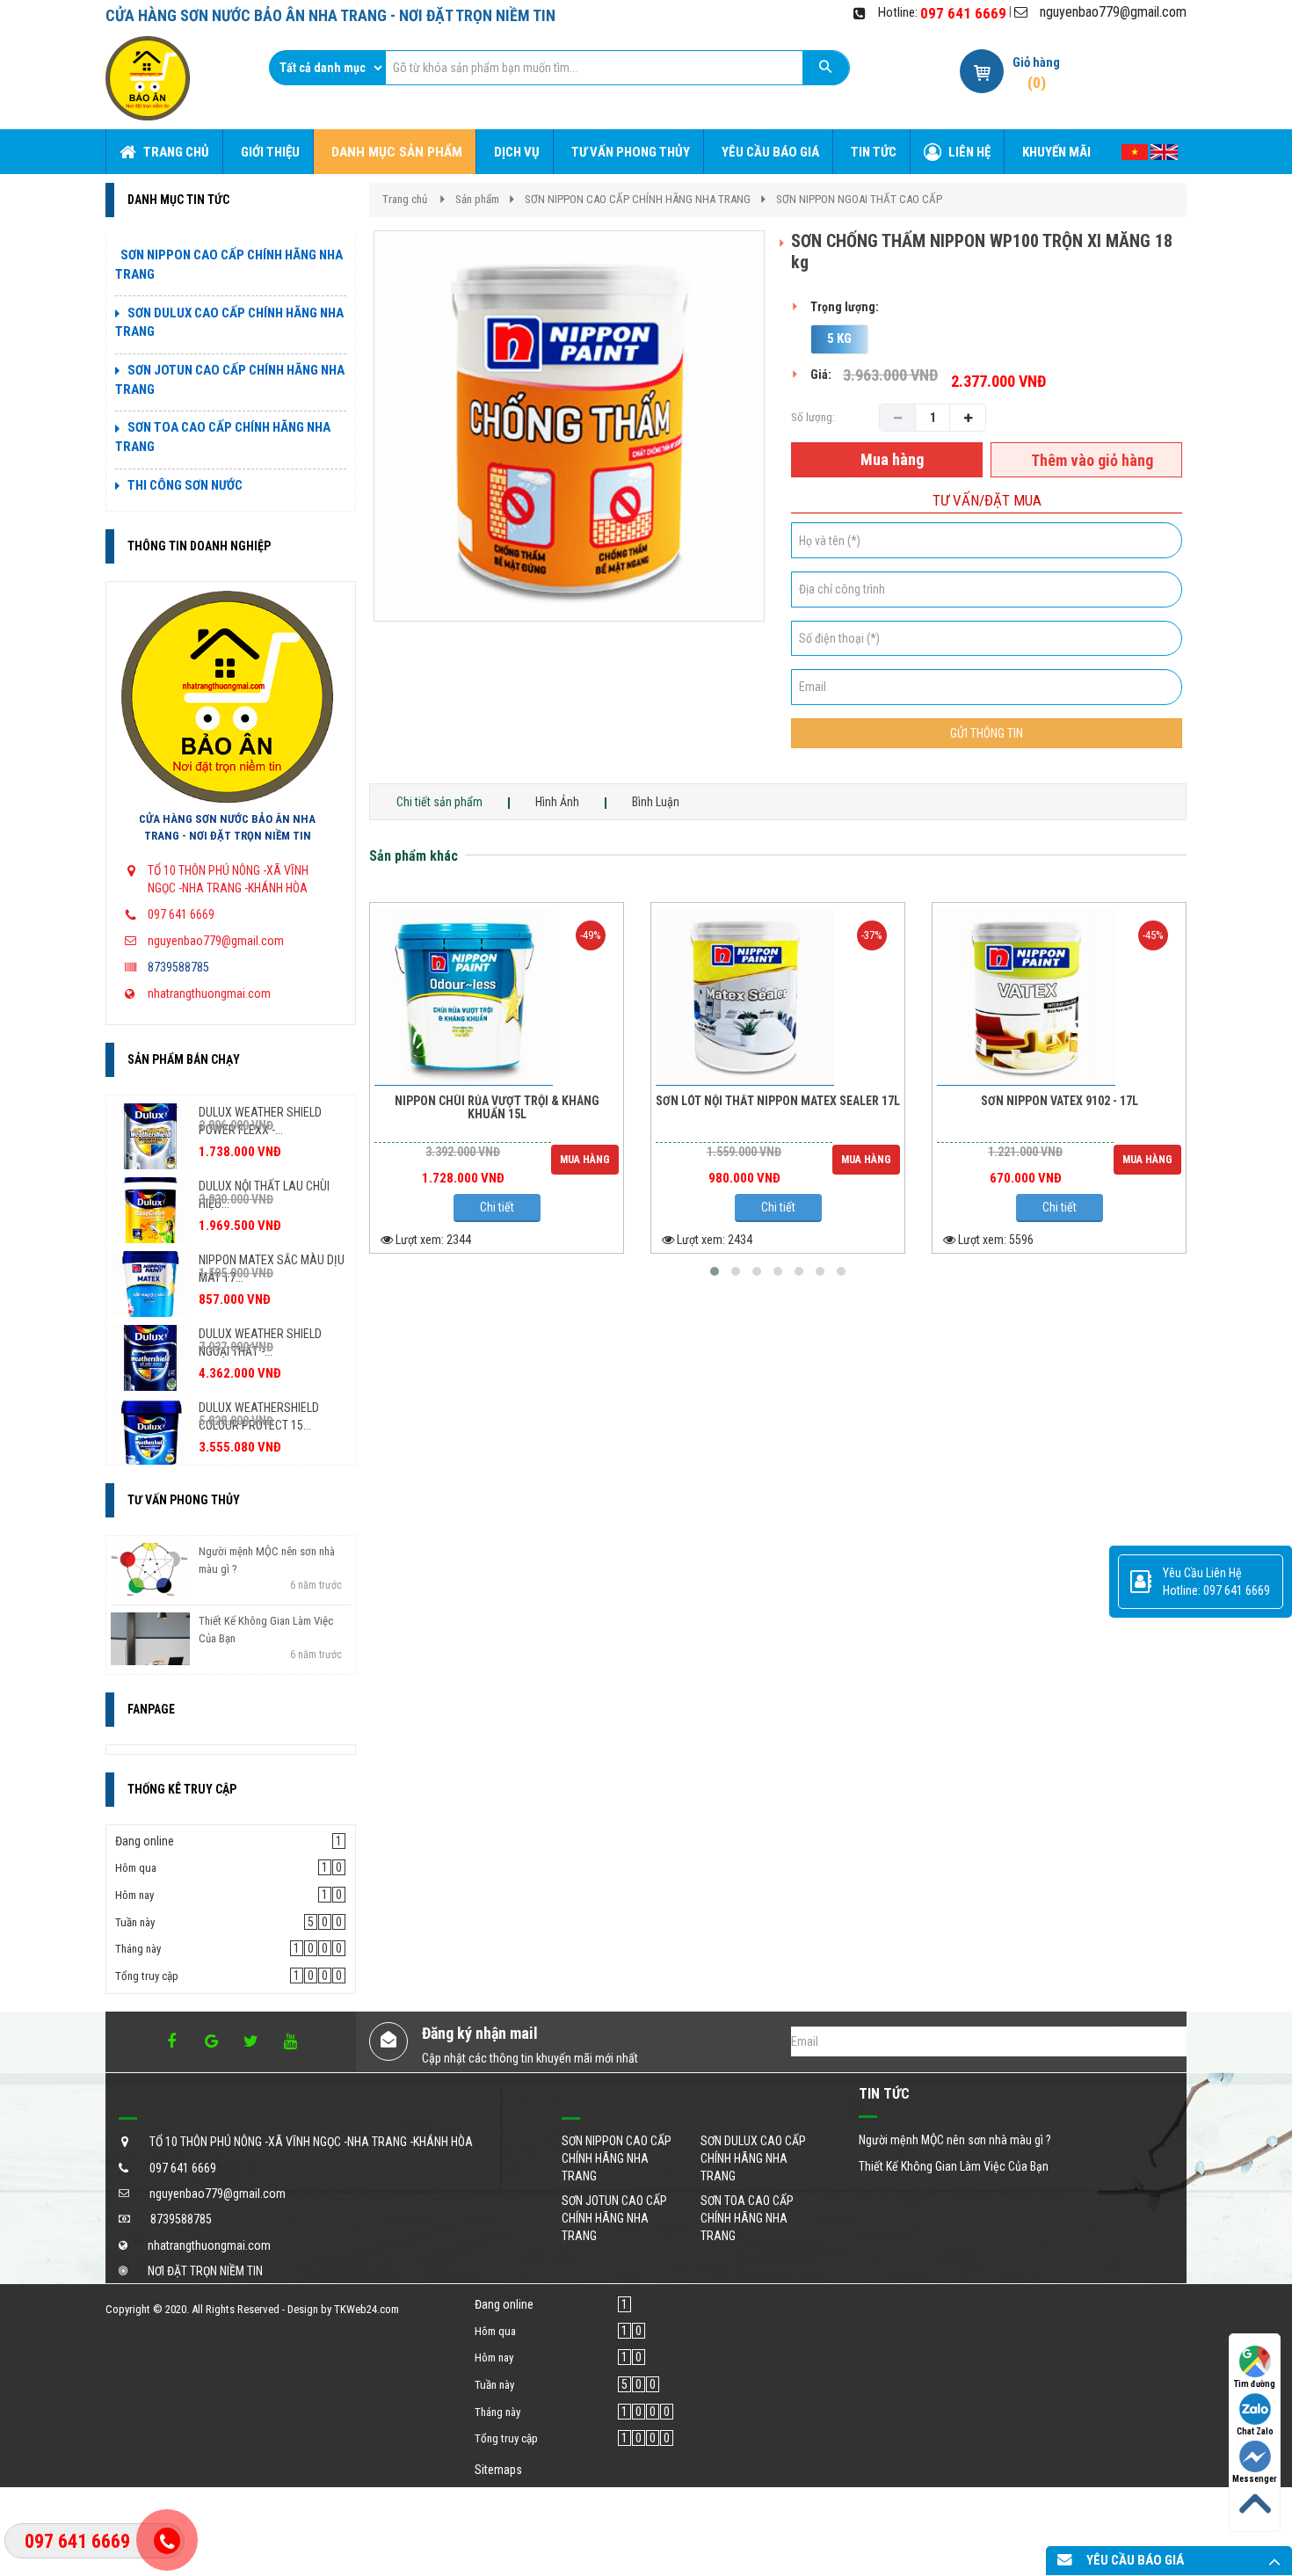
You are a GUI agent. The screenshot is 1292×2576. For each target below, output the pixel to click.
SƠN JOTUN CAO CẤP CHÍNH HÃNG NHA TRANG (614, 2218)
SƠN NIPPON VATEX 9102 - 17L (1060, 1101)
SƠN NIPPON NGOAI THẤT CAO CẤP (859, 199)
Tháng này (138, 1949)
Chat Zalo (1255, 2431)
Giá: (821, 375)
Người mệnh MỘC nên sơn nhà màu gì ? (955, 2140)
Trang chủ (405, 199)
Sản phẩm (477, 199)
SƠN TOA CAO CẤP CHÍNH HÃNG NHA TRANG (747, 2218)
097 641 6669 (963, 13)
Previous (347, 444)
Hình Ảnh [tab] (557, 802)
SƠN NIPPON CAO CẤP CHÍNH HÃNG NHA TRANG (638, 199)
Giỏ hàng (1036, 62)
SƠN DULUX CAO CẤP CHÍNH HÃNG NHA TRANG (753, 2158)
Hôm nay (134, 1895)
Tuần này (135, 1922)
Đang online (145, 1841)
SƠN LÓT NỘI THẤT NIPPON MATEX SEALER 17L (778, 1101)
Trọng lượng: (845, 307)
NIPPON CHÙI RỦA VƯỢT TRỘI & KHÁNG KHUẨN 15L (497, 1108)
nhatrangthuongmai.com (209, 993)
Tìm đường (1255, 2384)
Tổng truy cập (147, 1976)
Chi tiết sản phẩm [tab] (439, 802)
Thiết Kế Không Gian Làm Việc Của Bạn (954, 2166)
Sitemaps (498, 2470)
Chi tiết (497, 1207)
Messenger (1255, 2479)
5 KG (839, 338)
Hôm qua (136, 1868)
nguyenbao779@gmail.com (1113, 12)
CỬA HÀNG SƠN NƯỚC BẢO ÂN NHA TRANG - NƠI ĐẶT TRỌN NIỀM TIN (227, 827)
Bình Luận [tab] (656, 802)
